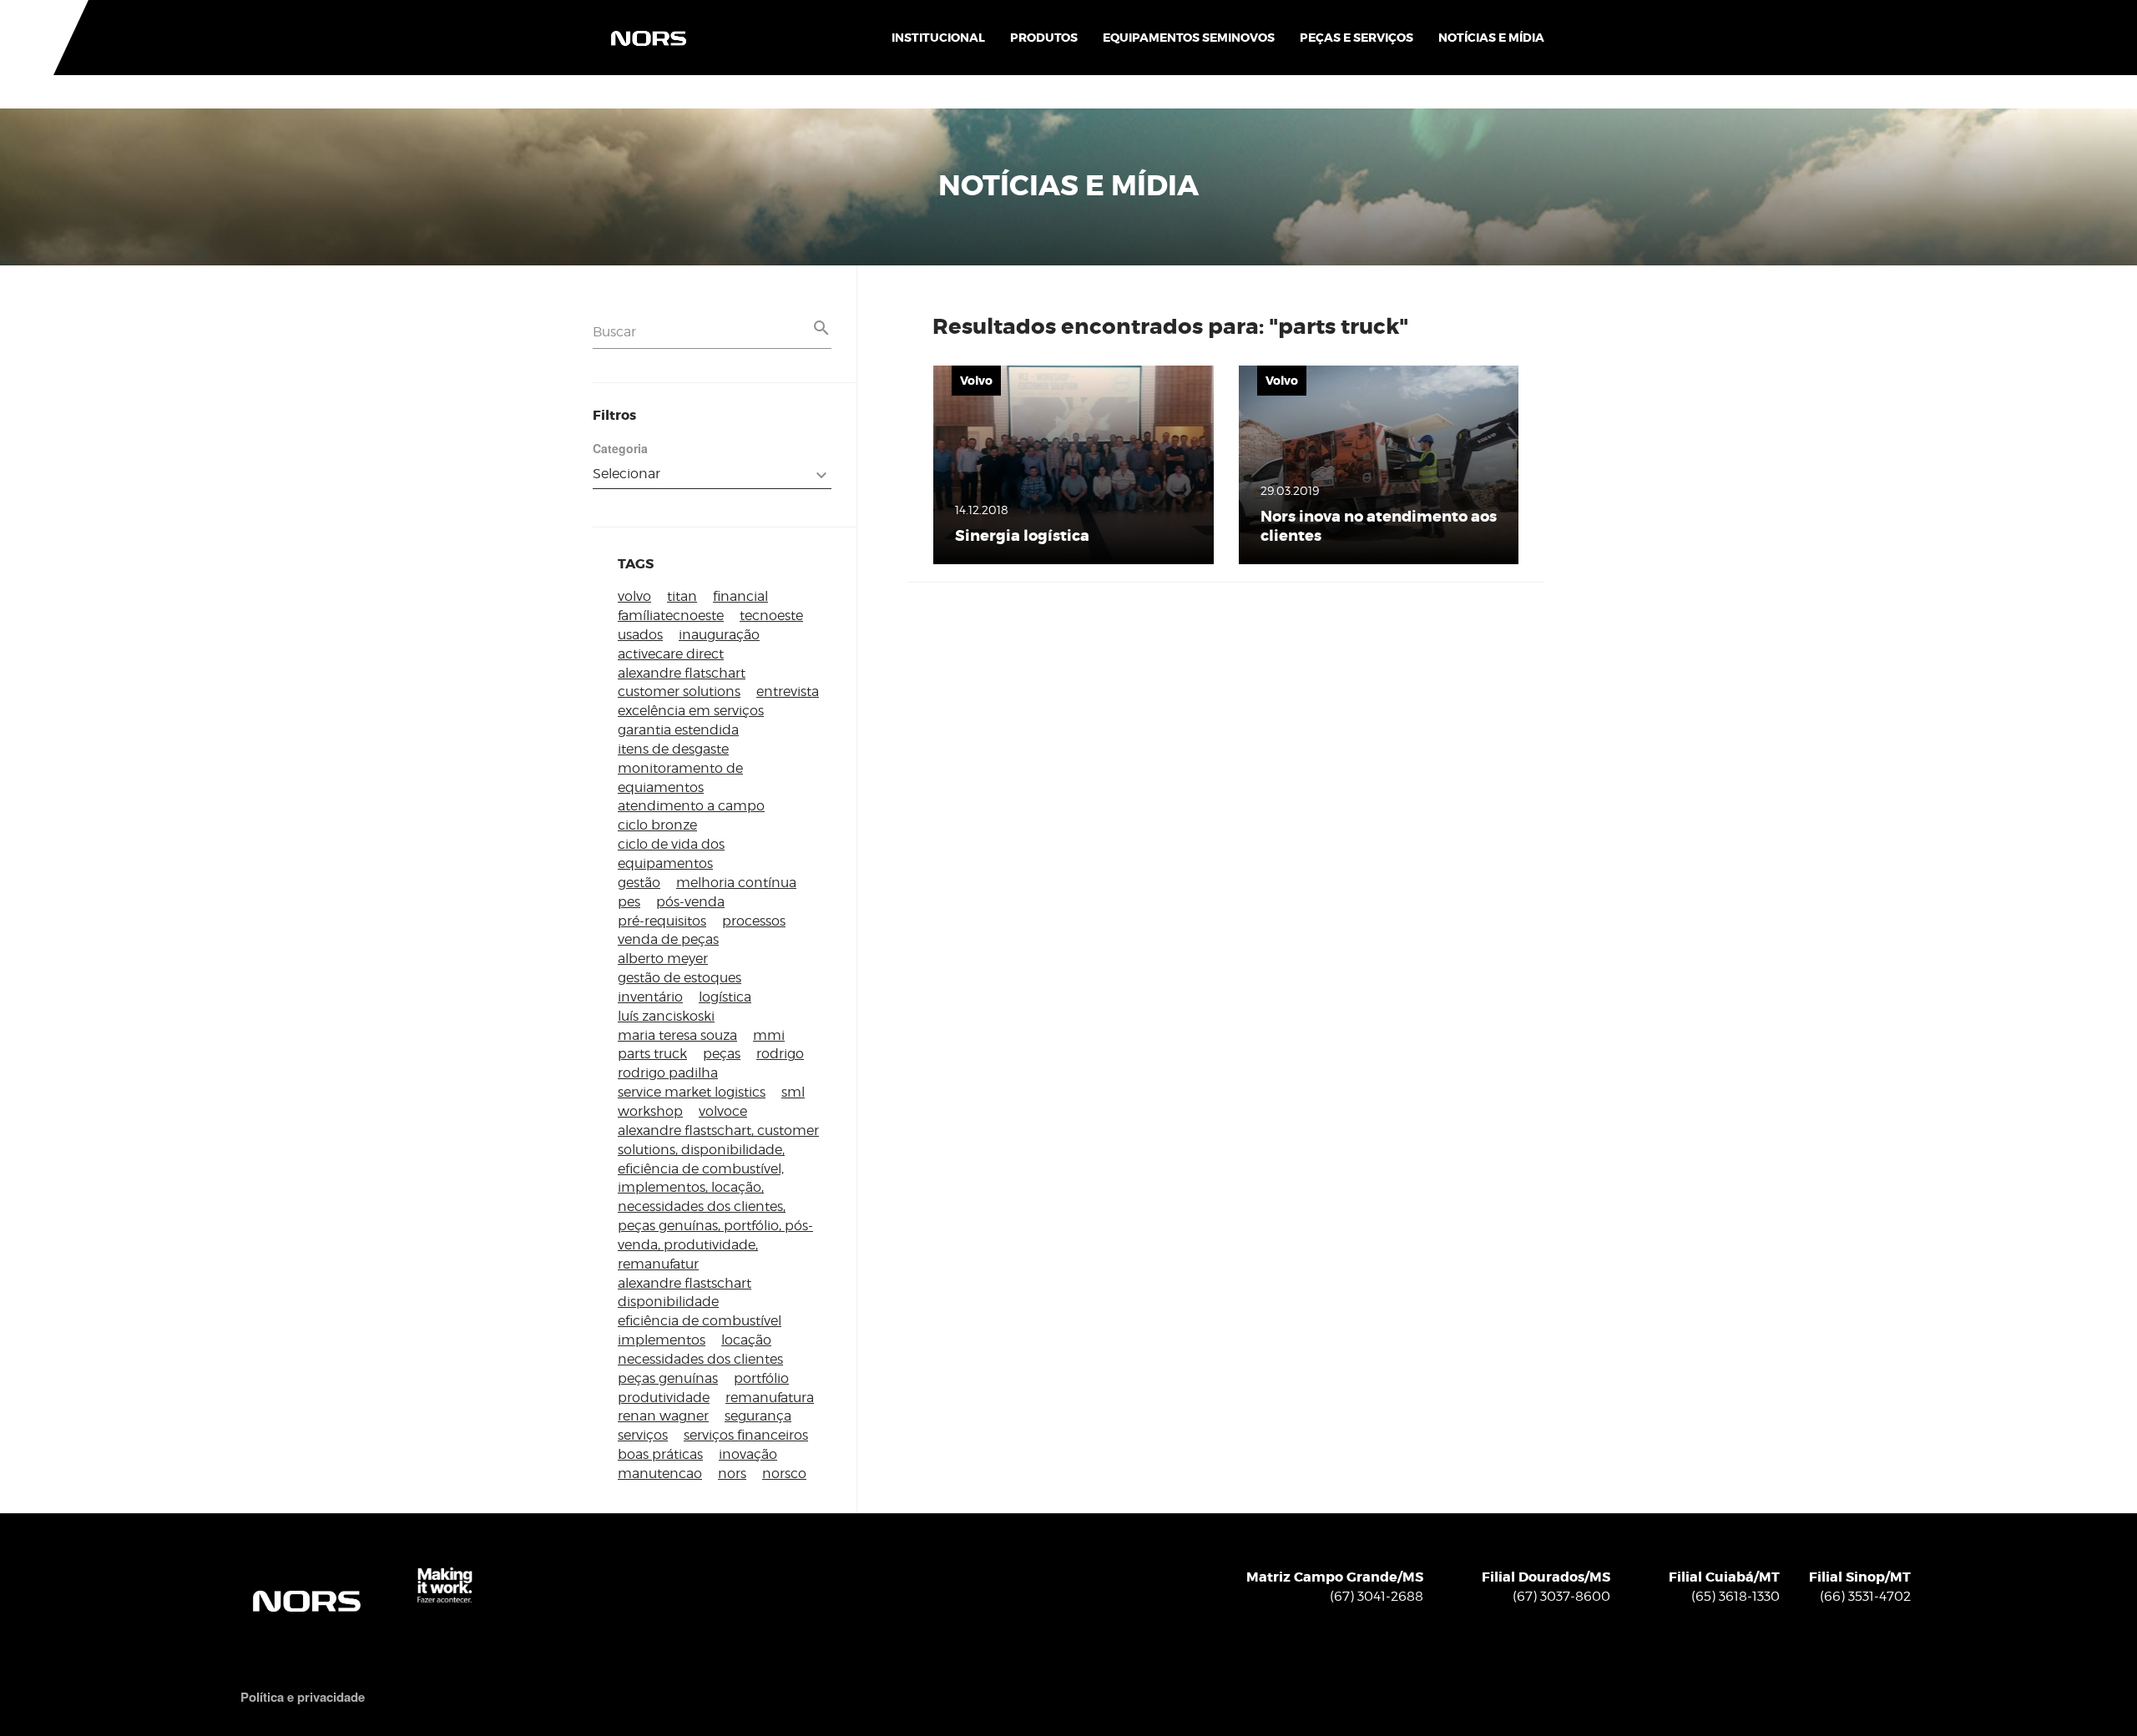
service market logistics (692, 1092)
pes (629, 902)
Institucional (938, 38)
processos (754, 921)
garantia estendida (678, 730)
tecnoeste (771, 616)
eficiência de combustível (700, 1321)
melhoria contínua (736, 883)
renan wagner (663, 1416)
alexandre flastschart (685, 1283)
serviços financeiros (746, 1435)
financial (740, 596)
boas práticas (660, 1454)
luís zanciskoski (666, 1016)
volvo (634, 596)
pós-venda (690, 902)
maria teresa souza (677, 1035)
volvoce (723, 1111)
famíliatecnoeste (671, 616)
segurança (758, 1416)
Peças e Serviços (1356, 38)
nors (732, 1474)
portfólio (761, 1378)
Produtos (1044, 38)
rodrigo (780, 1054)
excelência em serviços (691, 711)
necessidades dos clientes (700, 1359)
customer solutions (679, 691)
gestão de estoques (679, 978)
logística (725, 997)
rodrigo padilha (668, 1073)
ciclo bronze (657, 825)
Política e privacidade (303, 1697)
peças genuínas (668, 1378)
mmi (769, 1035)
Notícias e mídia (1491, 38)
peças (722, 1054)
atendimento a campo (691, 806)
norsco (784, 1474)
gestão (639, 883)
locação (746, 1340)
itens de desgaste (673, 749)
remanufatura (770, 1398)
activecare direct (671, 654)
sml (793, 1092)
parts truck (652, 1054)
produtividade (664, 1398)
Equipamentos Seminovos (1189, 38)
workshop (650, 1111)
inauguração (719, 635)
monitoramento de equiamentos (680, 778)
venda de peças (668, 939)
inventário (650, 997)
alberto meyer (663, 959)
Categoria (620, 448)
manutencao (660, 1474)
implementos (662, 1340)
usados (640, 635)
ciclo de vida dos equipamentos (671, 854)
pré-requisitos (662, 921)
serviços (643, 1435)
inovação (748, 1454)
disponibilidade (668, 1302)
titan (682, 596)
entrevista (788, 691)
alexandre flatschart (682, 673)
